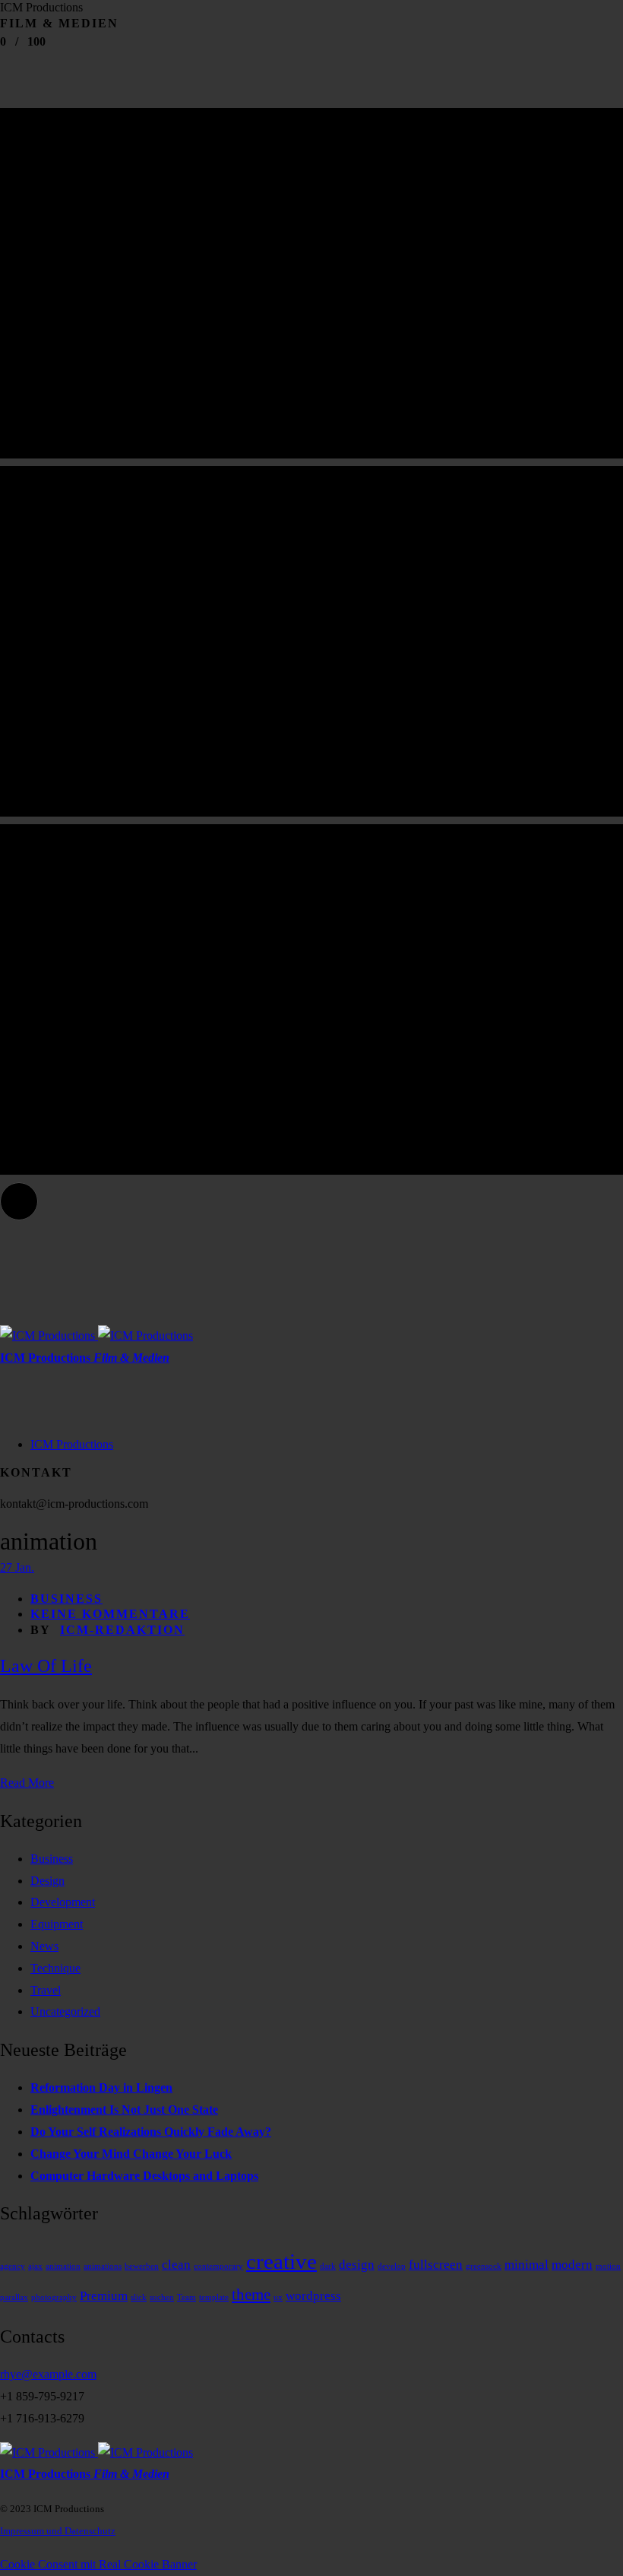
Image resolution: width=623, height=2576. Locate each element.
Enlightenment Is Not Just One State (124, 2110)
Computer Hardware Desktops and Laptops (144, 2176)
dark (328, 2266)
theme (251, 2295)
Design (47, 1881)
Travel (46, 1990)
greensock (484, 2266)
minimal (527, 2265)
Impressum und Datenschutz (58, 2531)
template (214, 2297)
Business (66, 1599)
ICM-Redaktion (122, 1630)
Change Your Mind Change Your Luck (131, 2154)
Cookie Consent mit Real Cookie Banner (98, 2564)
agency (13, 2266)
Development (63, 1902)
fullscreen (436, 2265)
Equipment (57, 1924)
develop (392, 2266)
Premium (104, 2296)
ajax (35, 2266)
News (44, 1946)
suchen (162, 2297)
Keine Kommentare (110, 1614)
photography (54, 2297)
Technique (55, 1968)
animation (63, 2266)
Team (187, 2297)
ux (278, 2297)
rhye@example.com (48, 2374)
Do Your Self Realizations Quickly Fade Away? (151, 2132)
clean (176, 2265)
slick (139, 2297)
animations (103, 2266)
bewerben (142, 2266)
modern (572, 2265)
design (357, 2265)
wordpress (313, 2296)
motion (608, 2266)
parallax (14, 2297)
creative (281, 2261)
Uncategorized (65, 2011)
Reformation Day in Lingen (101, 2087)
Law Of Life (46, 1666)
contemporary (218, 2266)
